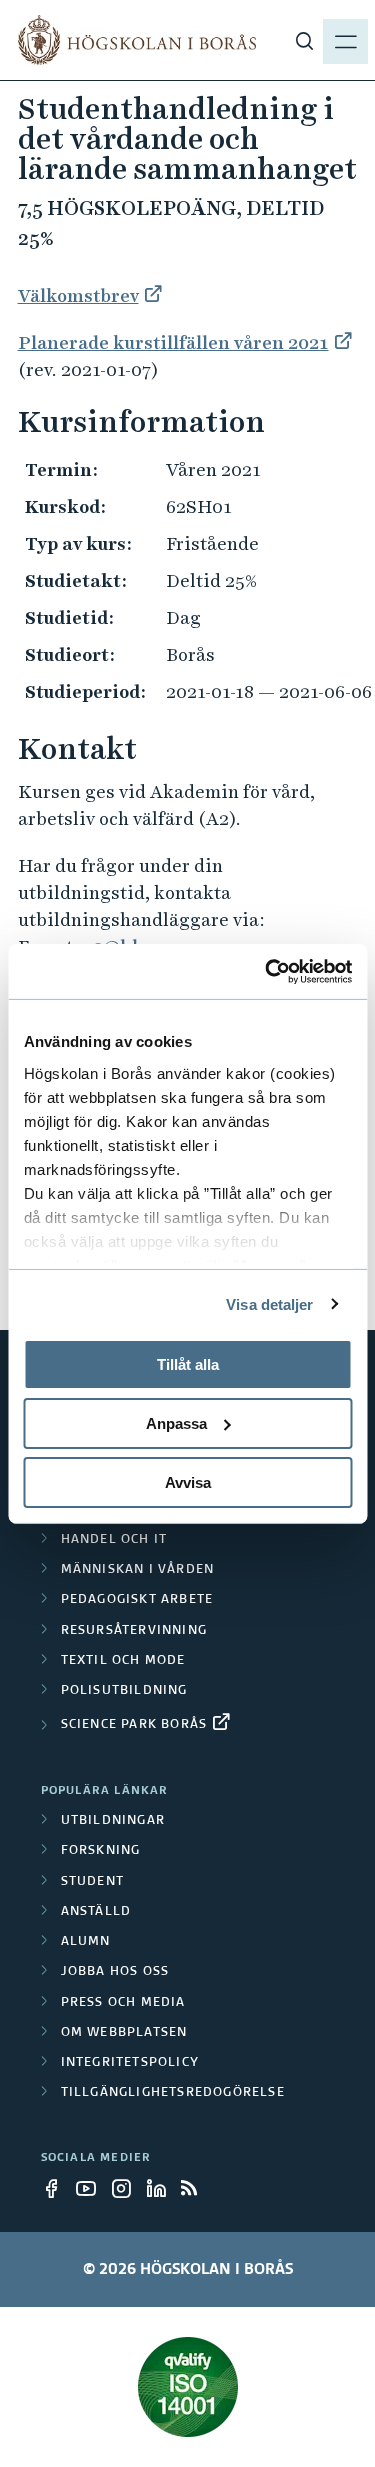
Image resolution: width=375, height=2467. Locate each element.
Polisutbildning (124, 1691)
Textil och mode (123, 1661)
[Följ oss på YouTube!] (92, 2188)
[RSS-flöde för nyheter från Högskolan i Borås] (197, 2188)
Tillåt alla (188, 1364)
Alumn (86, 1942)
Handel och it (114, 1540)
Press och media (123, 2003)
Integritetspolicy (130, 2063)
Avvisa (188, 1481)
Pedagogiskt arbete (137, 1600)
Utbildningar (113, 1821)
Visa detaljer (269, 1303)
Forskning (101, 1851)
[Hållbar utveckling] (188, 2387)
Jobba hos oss (115, 1972)
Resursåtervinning (134, 1631)
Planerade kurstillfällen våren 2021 (173, 342)
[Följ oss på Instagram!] (127, 2188)
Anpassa (176, 1423)
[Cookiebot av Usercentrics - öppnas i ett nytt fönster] (267, 971)
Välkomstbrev (78, 295)
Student (92, 1882)
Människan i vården (138, 1570)
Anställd (96, 1912)
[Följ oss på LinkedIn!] (162, 2188)
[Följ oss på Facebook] (57, 2188)
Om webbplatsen (124, 2033)
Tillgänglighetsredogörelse (173, 2093)
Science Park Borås (134, 1725)
